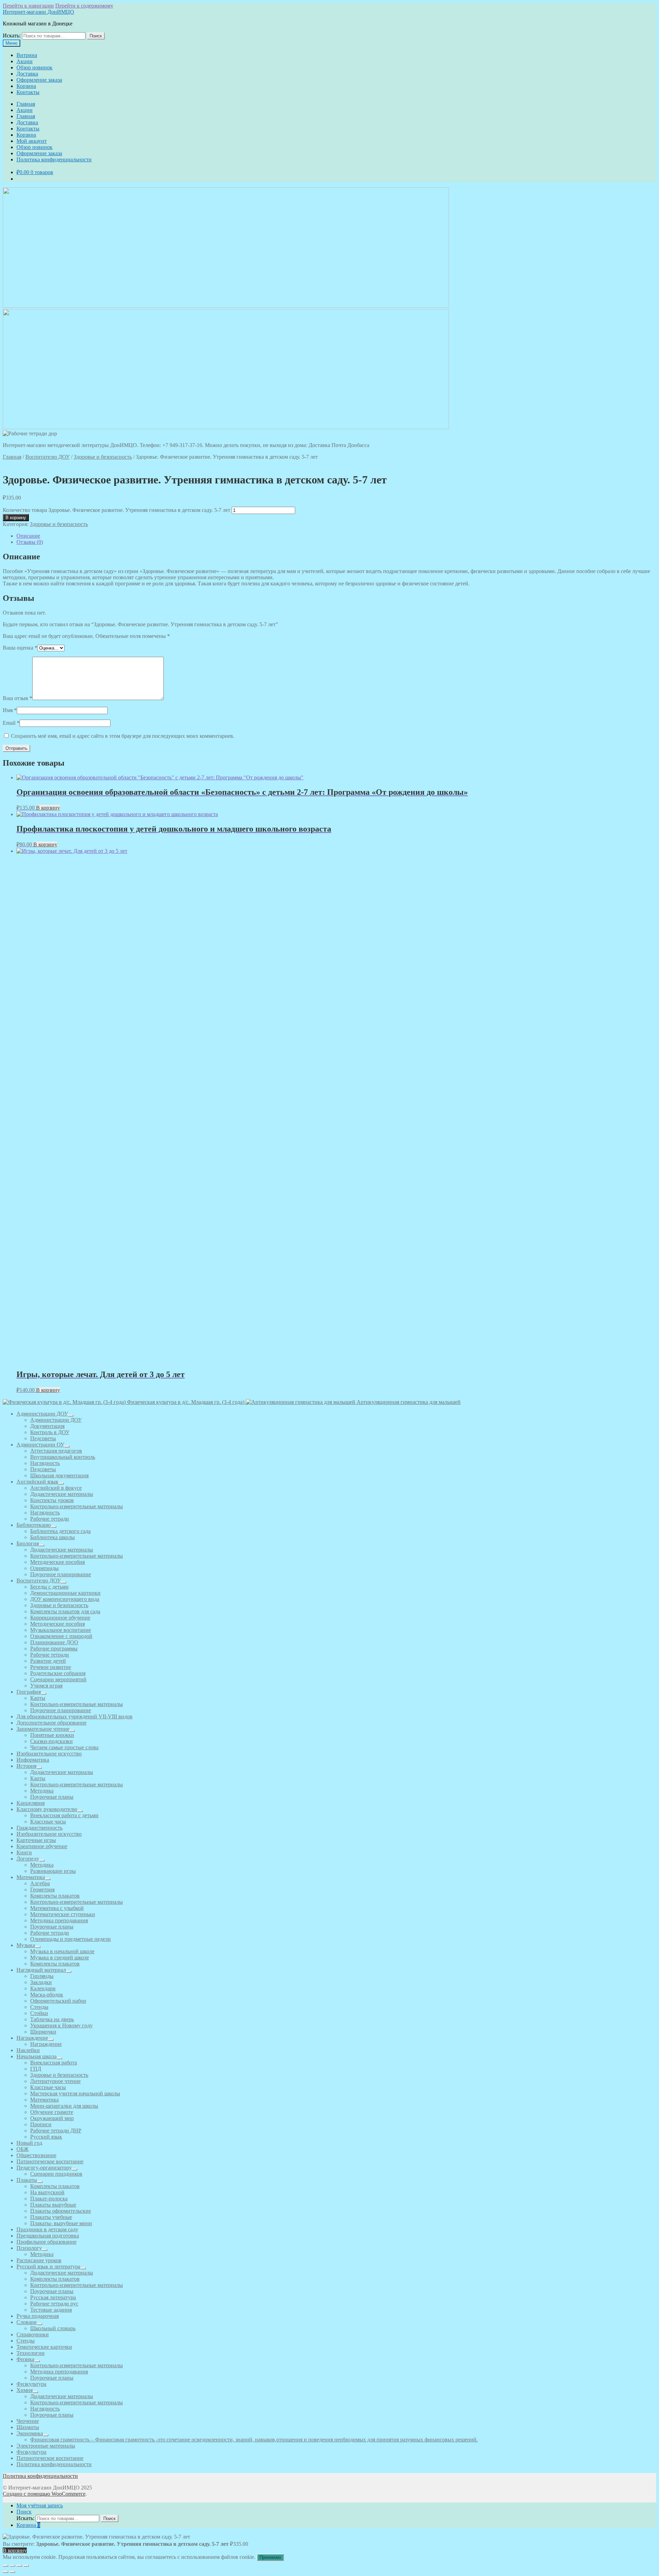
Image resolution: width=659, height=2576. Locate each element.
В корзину (16, 518)
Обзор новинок (34, 67)
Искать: (12, 36)
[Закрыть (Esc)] (26, 2566)
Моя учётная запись (40, 2505)
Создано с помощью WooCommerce (44, 2494)
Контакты (28, 92)
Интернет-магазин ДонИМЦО (38, 12)
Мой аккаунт (32, 141)
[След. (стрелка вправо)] (12, 2572)
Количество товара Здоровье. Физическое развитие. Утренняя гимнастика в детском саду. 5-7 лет (117, 510)
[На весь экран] (12, 2566)
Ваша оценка (20, 648)
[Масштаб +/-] (5, 2566)
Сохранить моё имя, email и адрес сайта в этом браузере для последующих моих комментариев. (123, 736)
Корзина (26, 86)
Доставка (27, 74)
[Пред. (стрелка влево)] (5, 2572)
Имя (10, 710)
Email (11, 723)
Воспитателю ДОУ (48, 457)
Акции (25, 61)
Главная (26, 104)
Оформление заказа (39, 80)
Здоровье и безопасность (103, 457)
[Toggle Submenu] (71, 1416)
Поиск (96, 36)
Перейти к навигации (28, 6)
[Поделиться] (19, 2566)
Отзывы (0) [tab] (30, 542)
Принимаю (270, 2557)
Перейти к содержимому (84, 6)
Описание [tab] (28, 536)
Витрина (27, 55)
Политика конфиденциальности (54, 159)
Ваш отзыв (18, 698)
